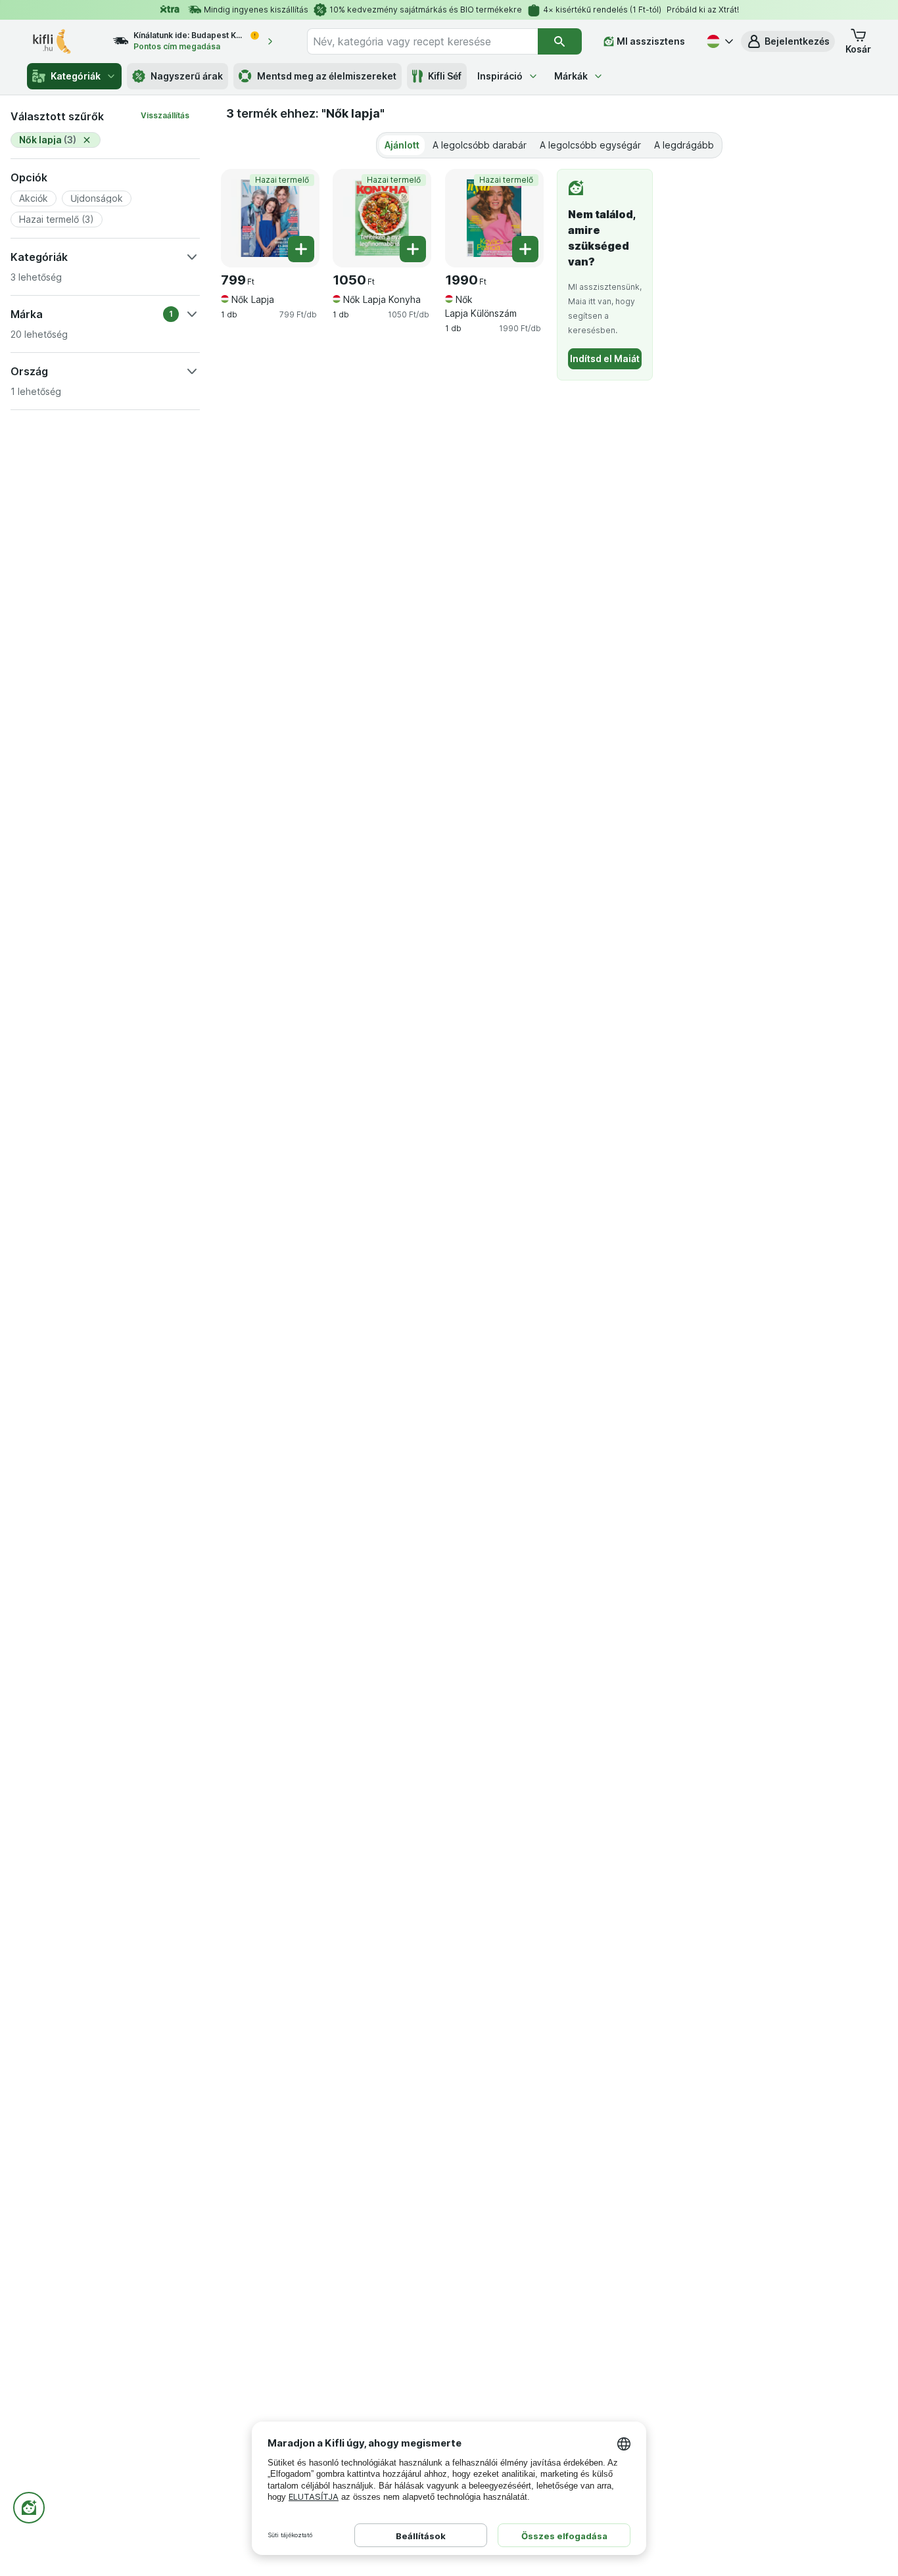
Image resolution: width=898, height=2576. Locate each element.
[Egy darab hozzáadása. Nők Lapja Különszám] (525, 249)
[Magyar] (719, 41)
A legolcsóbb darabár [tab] (480, 145)
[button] (788, 41)
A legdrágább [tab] (684, 145)
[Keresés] (560, 41)
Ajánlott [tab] (402, 145)
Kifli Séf (445, 76)
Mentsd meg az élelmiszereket (327, 76)
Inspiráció (500, 76)
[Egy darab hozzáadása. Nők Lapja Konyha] (413, 249)
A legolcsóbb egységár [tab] (590, 145)
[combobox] (422, 41)
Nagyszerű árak (187, 76)
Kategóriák (76, 76)
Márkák (571, 76)
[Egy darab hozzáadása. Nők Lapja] (301, 249)
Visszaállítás (165, 115)
